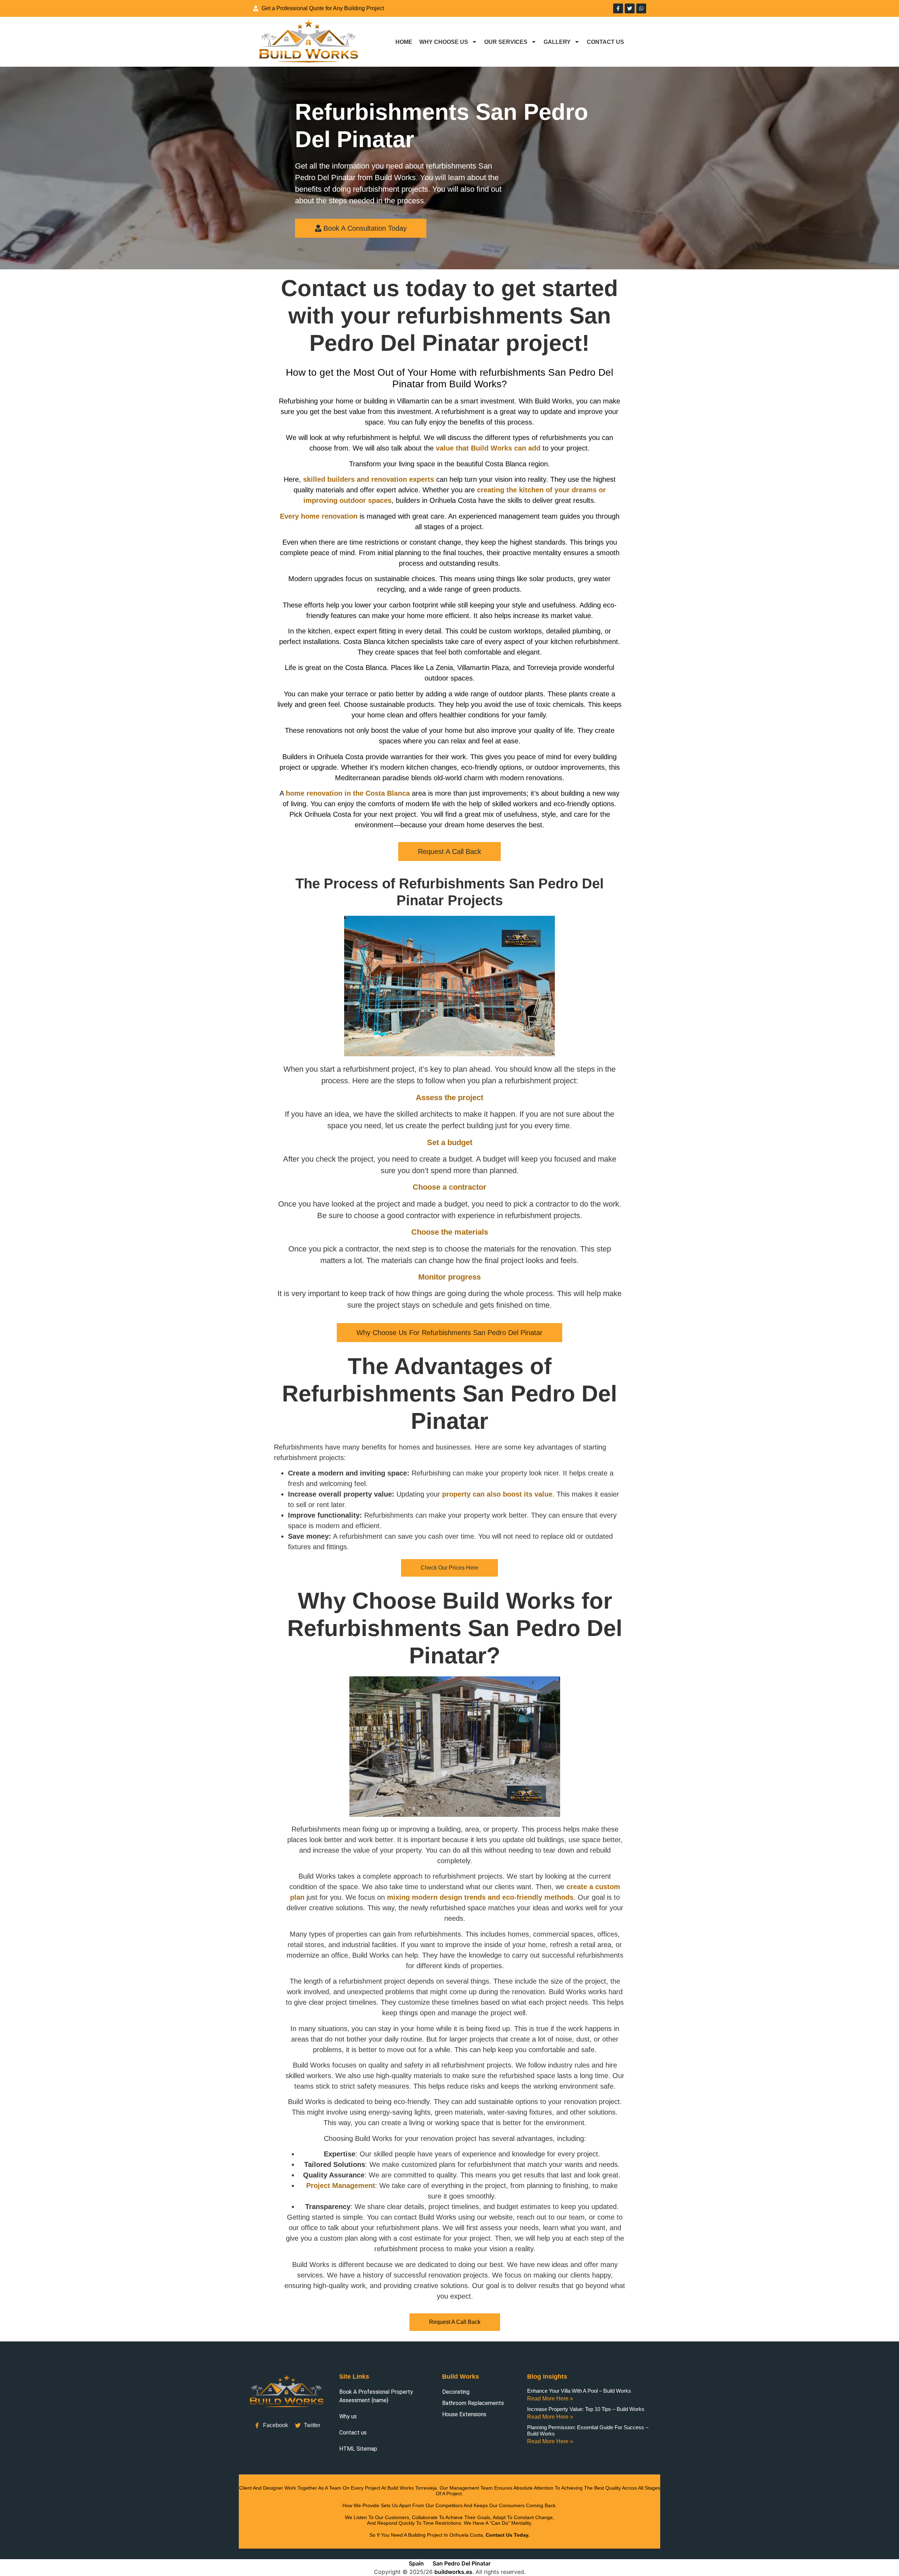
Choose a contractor (449, 1187)
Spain (416, 2563)
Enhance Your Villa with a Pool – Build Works (579, 2391)
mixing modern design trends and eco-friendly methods (480, 1898)
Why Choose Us (444, 42)
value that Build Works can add (488, 448)
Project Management (341, 2186)
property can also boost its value (497, 1494)
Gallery (557, 42)
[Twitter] (630, 8)
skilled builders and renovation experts (369, 479)
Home (404, 42)
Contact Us (605, 42)
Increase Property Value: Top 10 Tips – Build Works (586, 2409)
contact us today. (508, 2535)
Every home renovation (319, 516)
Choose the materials (450, 1232)
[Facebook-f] (618, 8)
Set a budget (450, 1142)
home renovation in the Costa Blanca (348, 793)
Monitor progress (449, 1277)
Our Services (506, 42)
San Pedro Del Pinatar (462, 2563)
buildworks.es (453, 2572)
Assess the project (449, 1098)
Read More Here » (550, 2398)
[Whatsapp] (641, 8)
